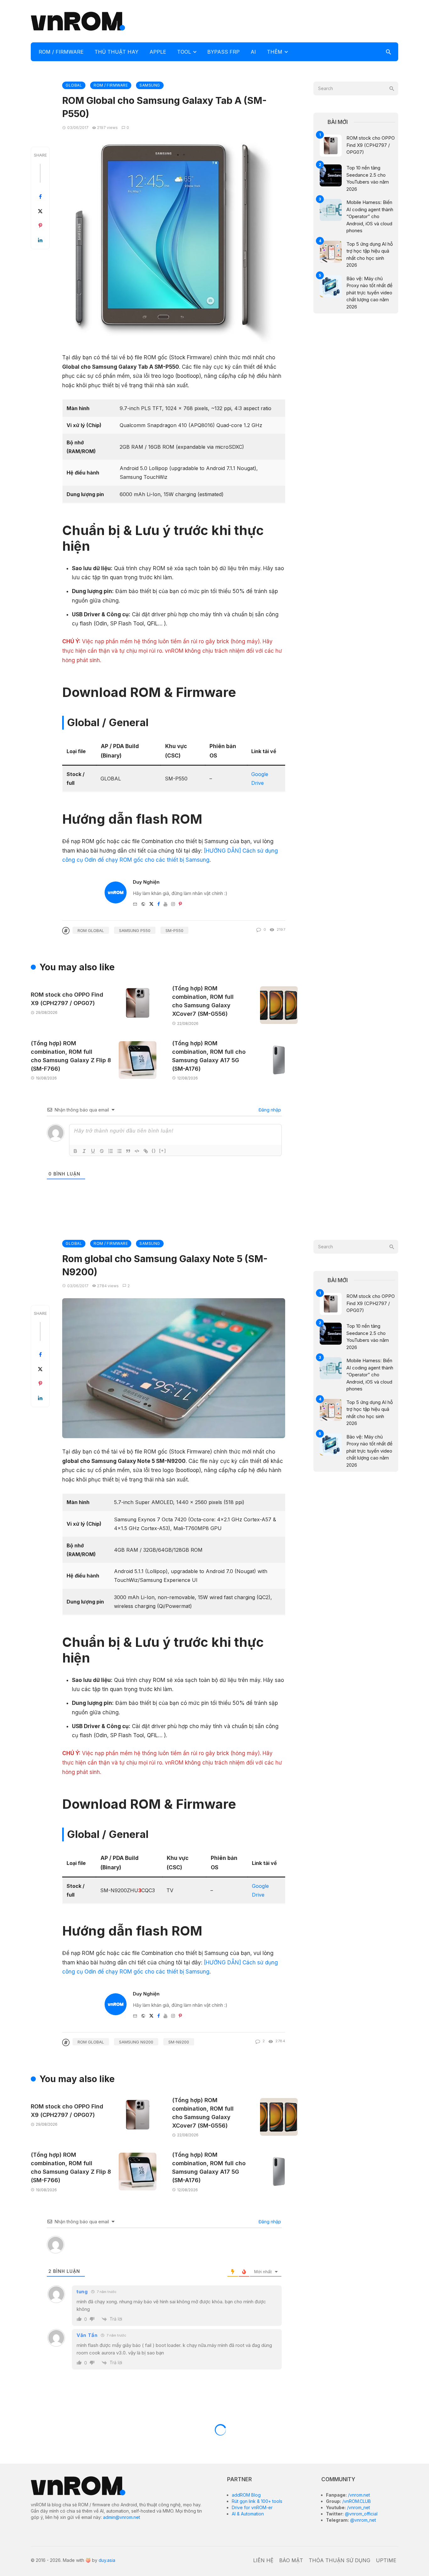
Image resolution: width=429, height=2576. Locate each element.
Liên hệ (263, 2560)
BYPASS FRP (223, 52)
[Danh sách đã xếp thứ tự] (111, 1151)
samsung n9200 (136, 2042)
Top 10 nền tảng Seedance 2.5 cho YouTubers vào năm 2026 (368, 178)
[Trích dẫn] (128, 1151)
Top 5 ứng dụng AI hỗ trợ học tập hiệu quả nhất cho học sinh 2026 (370, 255)
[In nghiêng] (84, 1151)
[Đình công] (102, 1151)
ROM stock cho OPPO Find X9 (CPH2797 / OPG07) (67, 999)
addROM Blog (246, 2495)
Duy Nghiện (146, 882)
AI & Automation (248, 2514)
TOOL (184, 52)
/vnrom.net (358, 2495)
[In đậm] (75, 1151)
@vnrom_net (362, 2520)
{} (154, 1151)
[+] (163, 1151)
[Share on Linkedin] (40, 240)
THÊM (275, 52)
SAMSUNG (150, 85)
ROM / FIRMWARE (61, 52)
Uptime (386, 2560)
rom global (91, 930)
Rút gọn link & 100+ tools (257, 2501)
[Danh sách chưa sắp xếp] (119, 1151)
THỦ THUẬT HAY (117, 52)
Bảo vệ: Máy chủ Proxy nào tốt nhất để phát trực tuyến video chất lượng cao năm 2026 (369, 293)
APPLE (158, 52)
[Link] (146, 1151)
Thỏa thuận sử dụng (339, 2560)
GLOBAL (74, 85)
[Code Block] (137, 1151)
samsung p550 (135, 930)
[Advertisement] (284, 20)
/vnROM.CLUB (356, 2501)
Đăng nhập (269, 1110)
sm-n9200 (179, 2042)
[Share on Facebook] (40, 197)
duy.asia (107, 2560)
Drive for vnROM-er (252, 2507)
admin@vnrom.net (122, 2517)
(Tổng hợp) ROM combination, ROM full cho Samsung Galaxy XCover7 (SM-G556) (203, 1001)
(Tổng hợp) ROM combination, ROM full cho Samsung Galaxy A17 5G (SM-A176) (209, 1056)
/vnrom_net (358, 2507)
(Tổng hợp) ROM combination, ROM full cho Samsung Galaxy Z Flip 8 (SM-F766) (71, 1056)
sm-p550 (174, 930)
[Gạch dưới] (93, 1151)
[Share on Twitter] (40, 211)
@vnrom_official (361, 2514)
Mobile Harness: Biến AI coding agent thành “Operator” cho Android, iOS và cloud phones (370, 216)
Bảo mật (291, 2560)
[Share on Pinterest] (40, 226)
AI (253, 52)
